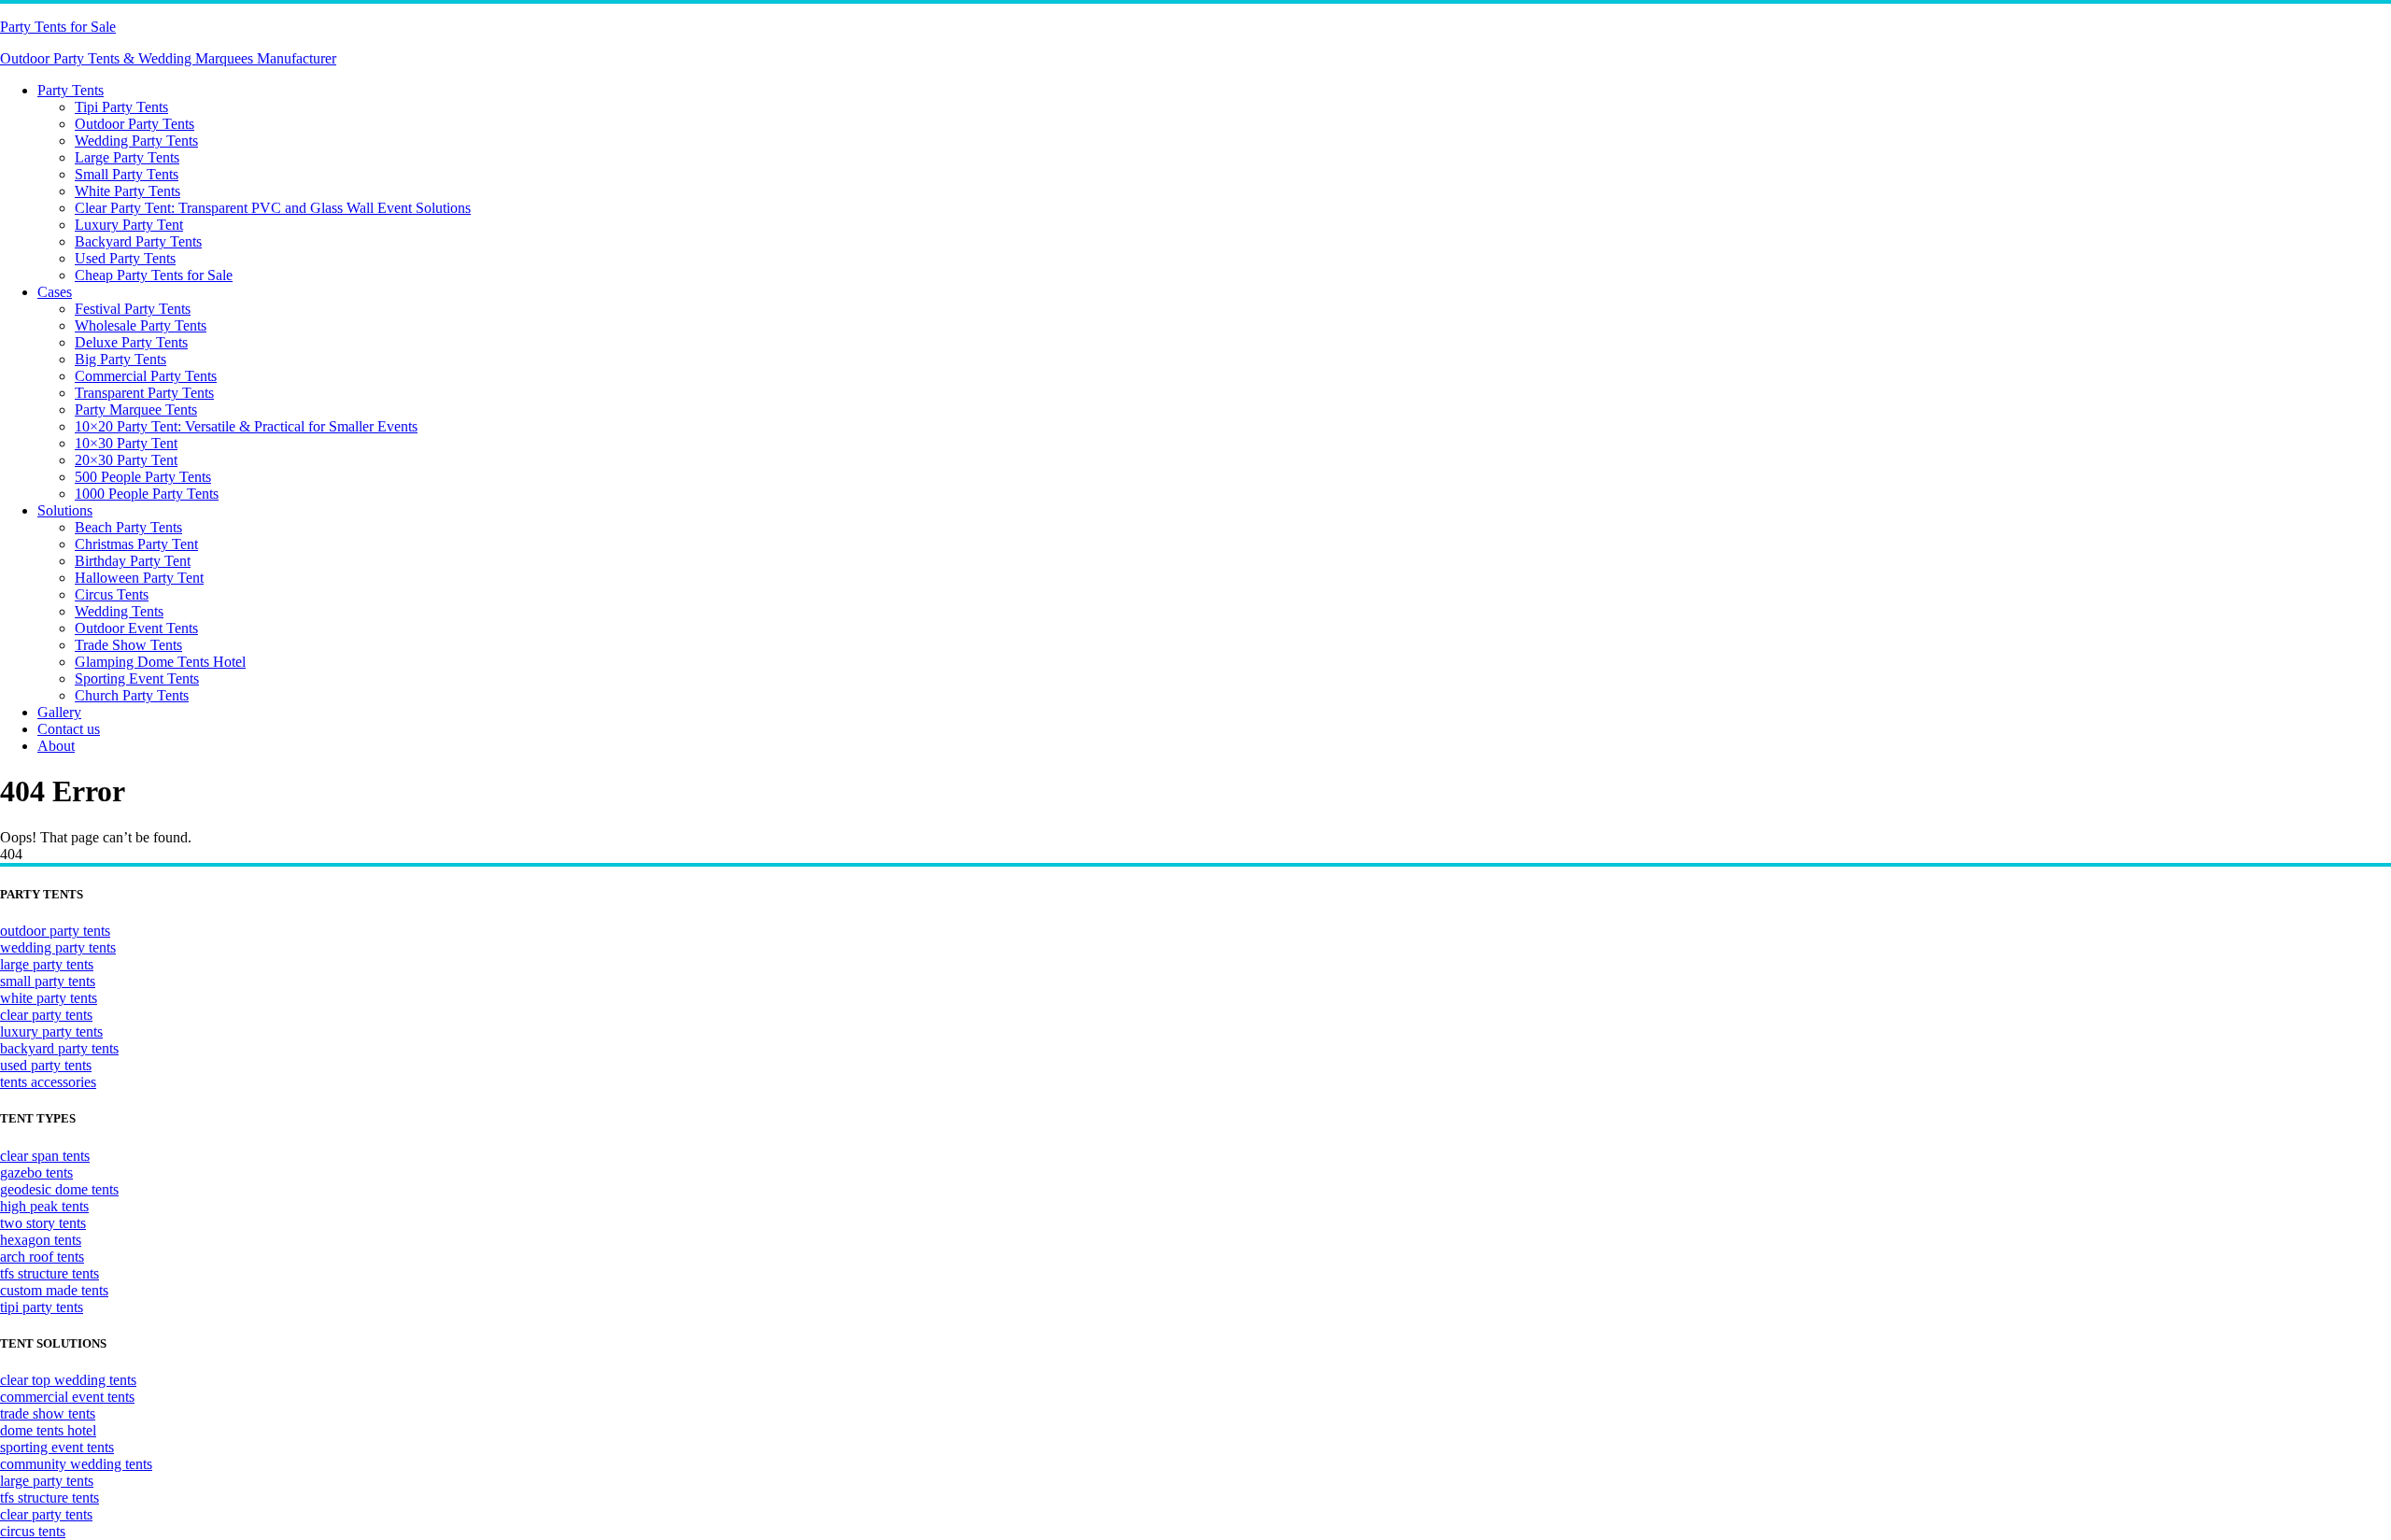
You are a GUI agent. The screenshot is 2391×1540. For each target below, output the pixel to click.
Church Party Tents (132, 695)
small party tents (48, 981)
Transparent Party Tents (144, 393)
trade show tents (48, 1413)
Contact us (69, 729)
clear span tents (45, 1156)
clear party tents (46, 1015)
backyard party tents (59, 1048)
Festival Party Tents (133, 309)
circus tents (33, 1531)
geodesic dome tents (59, 1189)
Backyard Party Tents (138, 241)
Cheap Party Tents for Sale (154, 275)
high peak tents (44, 1206)
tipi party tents (42, 1307)
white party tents (49, 998)
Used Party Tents (125, 258)
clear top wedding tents (68, 1380)
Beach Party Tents (128, 527)
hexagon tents (41, 1240)
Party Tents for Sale (58, 27)
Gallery (59, 712)
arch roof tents (42, 1257)
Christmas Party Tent (136, 544)
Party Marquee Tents (136, 410)
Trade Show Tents (128, 645)
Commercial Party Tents (146, 376)
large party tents (47, 964)
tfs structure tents (50, 1273)
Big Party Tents (120, 359)
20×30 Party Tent (126, 460)
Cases (55, 292)
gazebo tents (36, 1173)
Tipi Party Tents (121, 107)
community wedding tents (76, 1464)
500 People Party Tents (143, 477)
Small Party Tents (127, 174)
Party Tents (71, 90)
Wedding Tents (119, 611)
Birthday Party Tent (133, 561)
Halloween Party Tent (139, 578)
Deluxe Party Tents (131, 342)
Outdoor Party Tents (134, 124)
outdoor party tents (55, 931)
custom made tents (54, 1290)
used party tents (46, 1065)
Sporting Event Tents (137, 678)
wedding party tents (58, 947)
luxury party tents (51, 1031)
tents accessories (48, 1082)
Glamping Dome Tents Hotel (160, 662)
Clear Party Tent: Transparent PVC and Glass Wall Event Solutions (273, 208)
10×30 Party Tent (126, 443)
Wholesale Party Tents (141, 325)
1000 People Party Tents (147, 494)
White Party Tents (127, 191)
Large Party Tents (127, 157)
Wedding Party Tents (136, 141)
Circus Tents (112, 594)
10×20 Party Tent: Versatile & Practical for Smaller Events (246, 426)
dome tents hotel (48, 1430)
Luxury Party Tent (129, 225)
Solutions (65, 510)
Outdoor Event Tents (136, 628)
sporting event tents (57, 1447)
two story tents (43, 1223)
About (56, 746)
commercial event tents (67, 1397)
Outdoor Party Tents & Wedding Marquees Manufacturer (168, 58)
